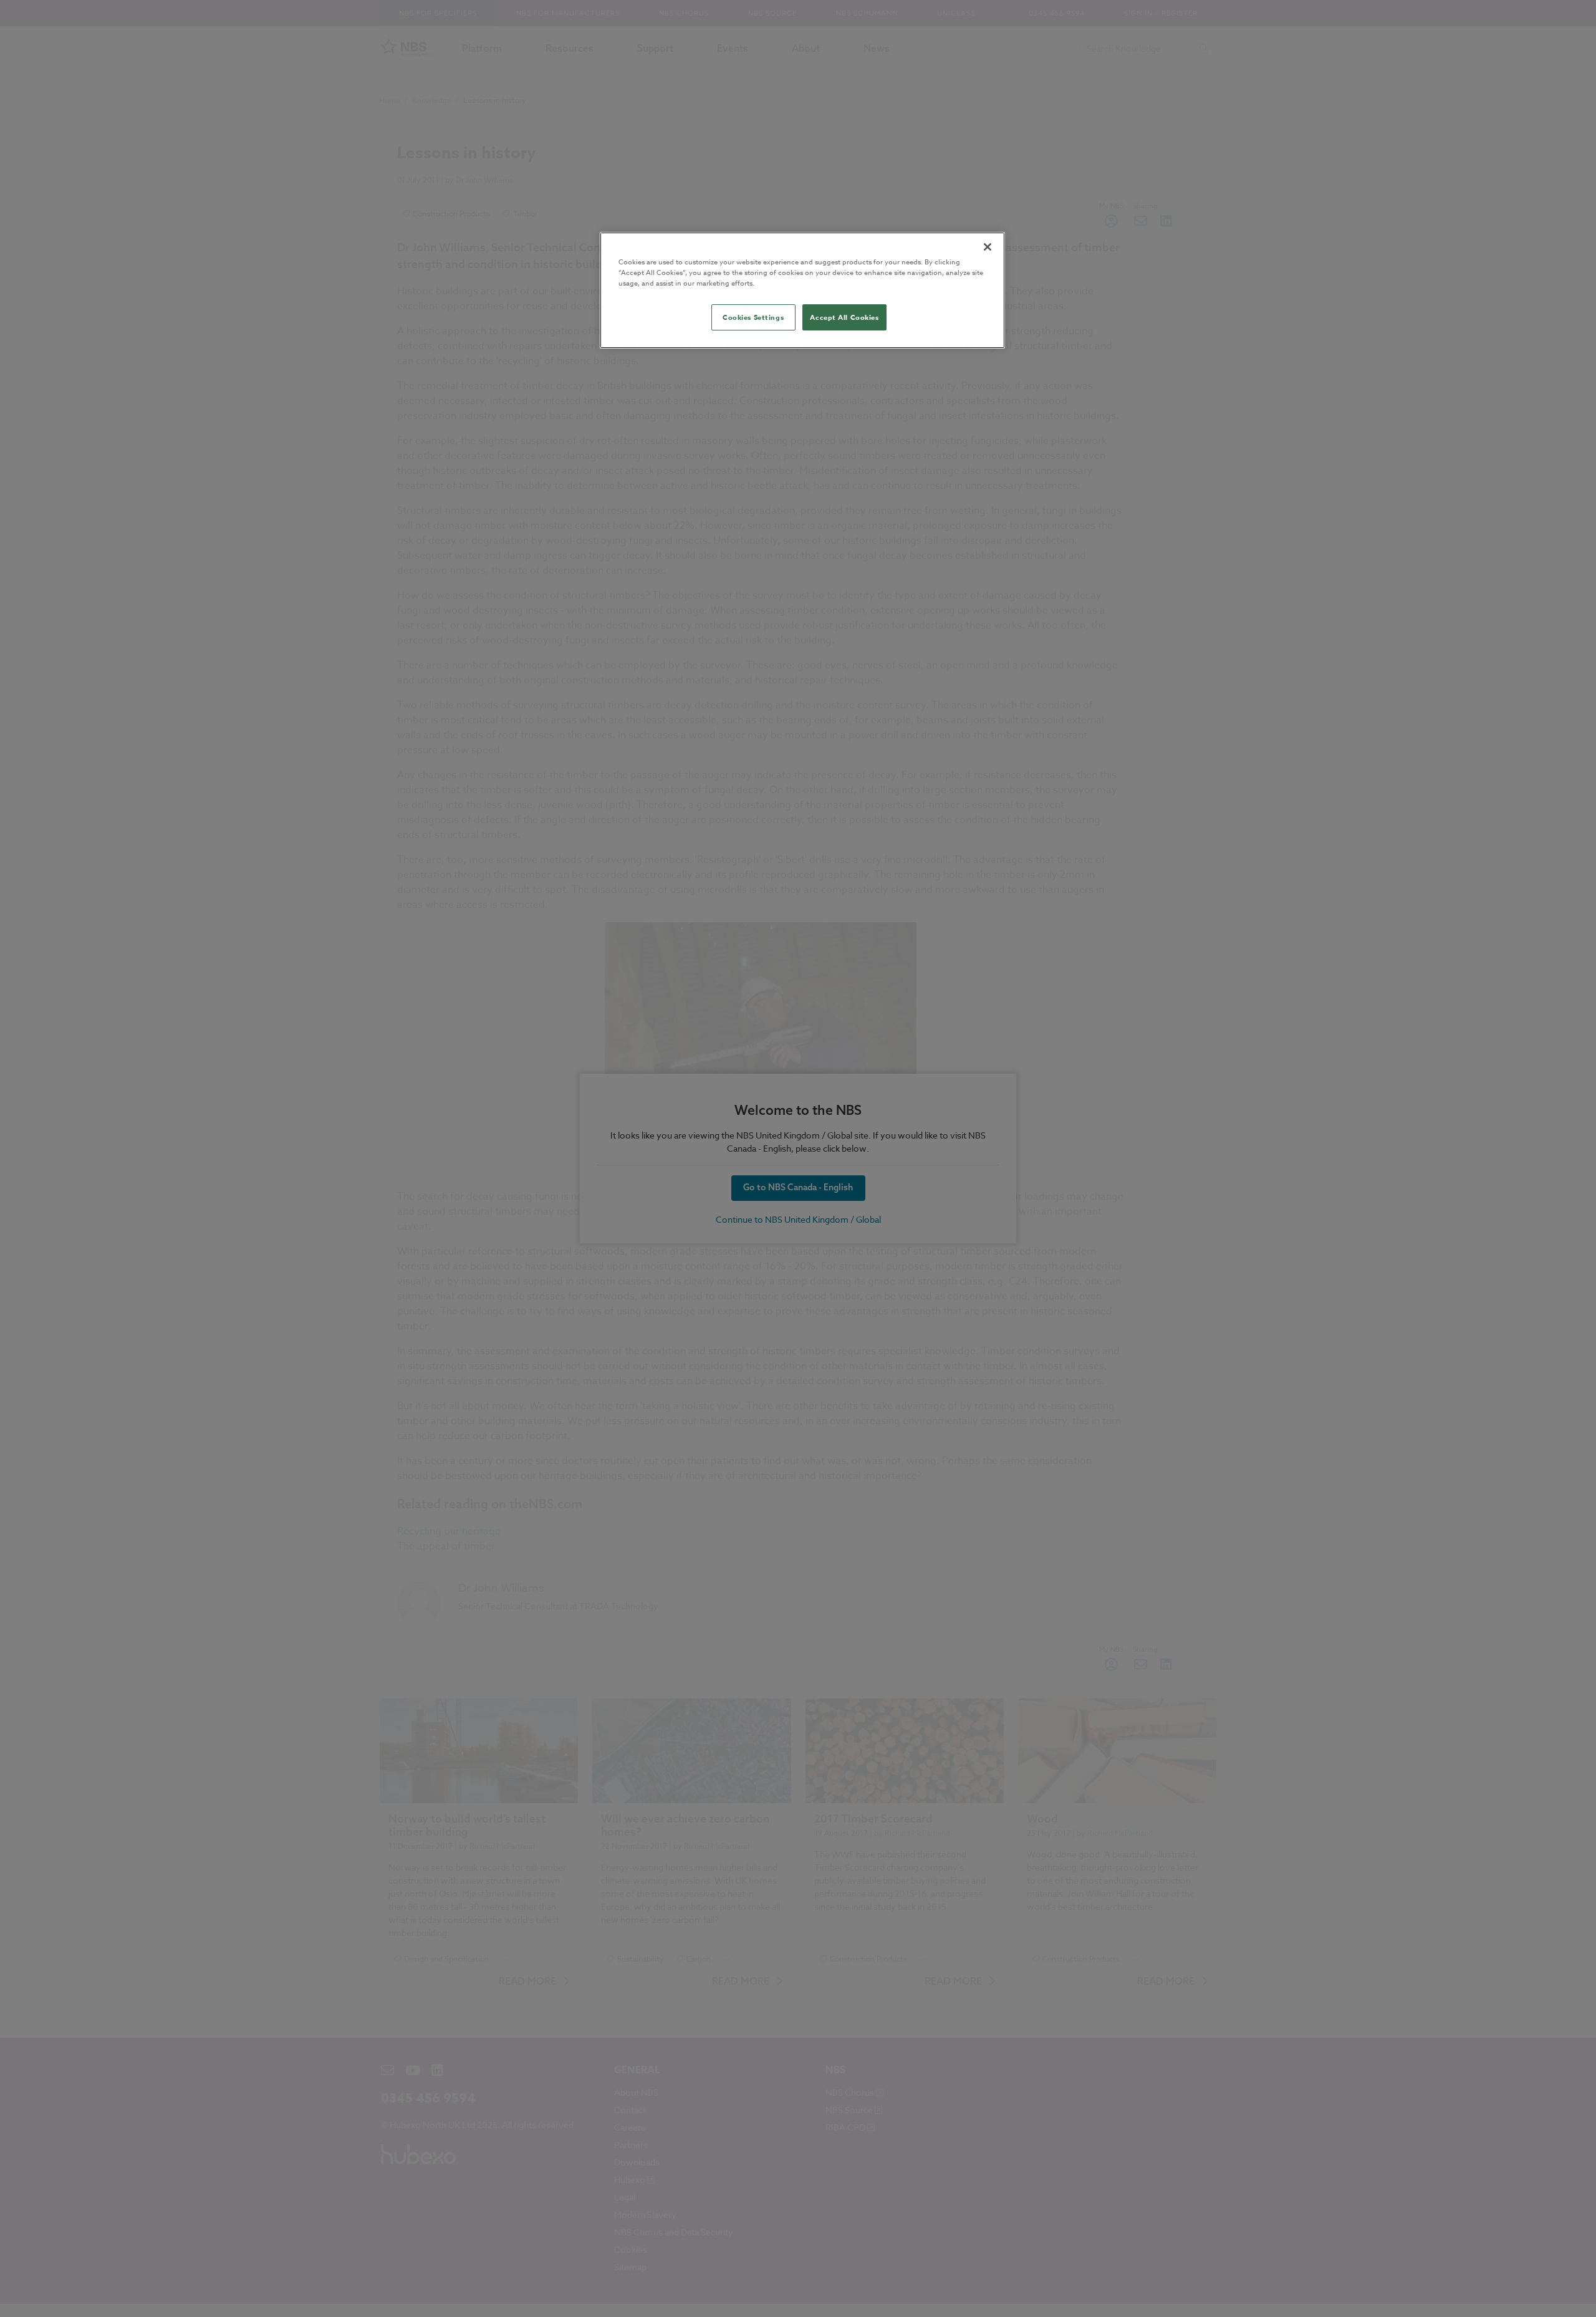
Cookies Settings (753, 317)
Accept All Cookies (844, 317)
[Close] (988, 247)
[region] (802, 290)
